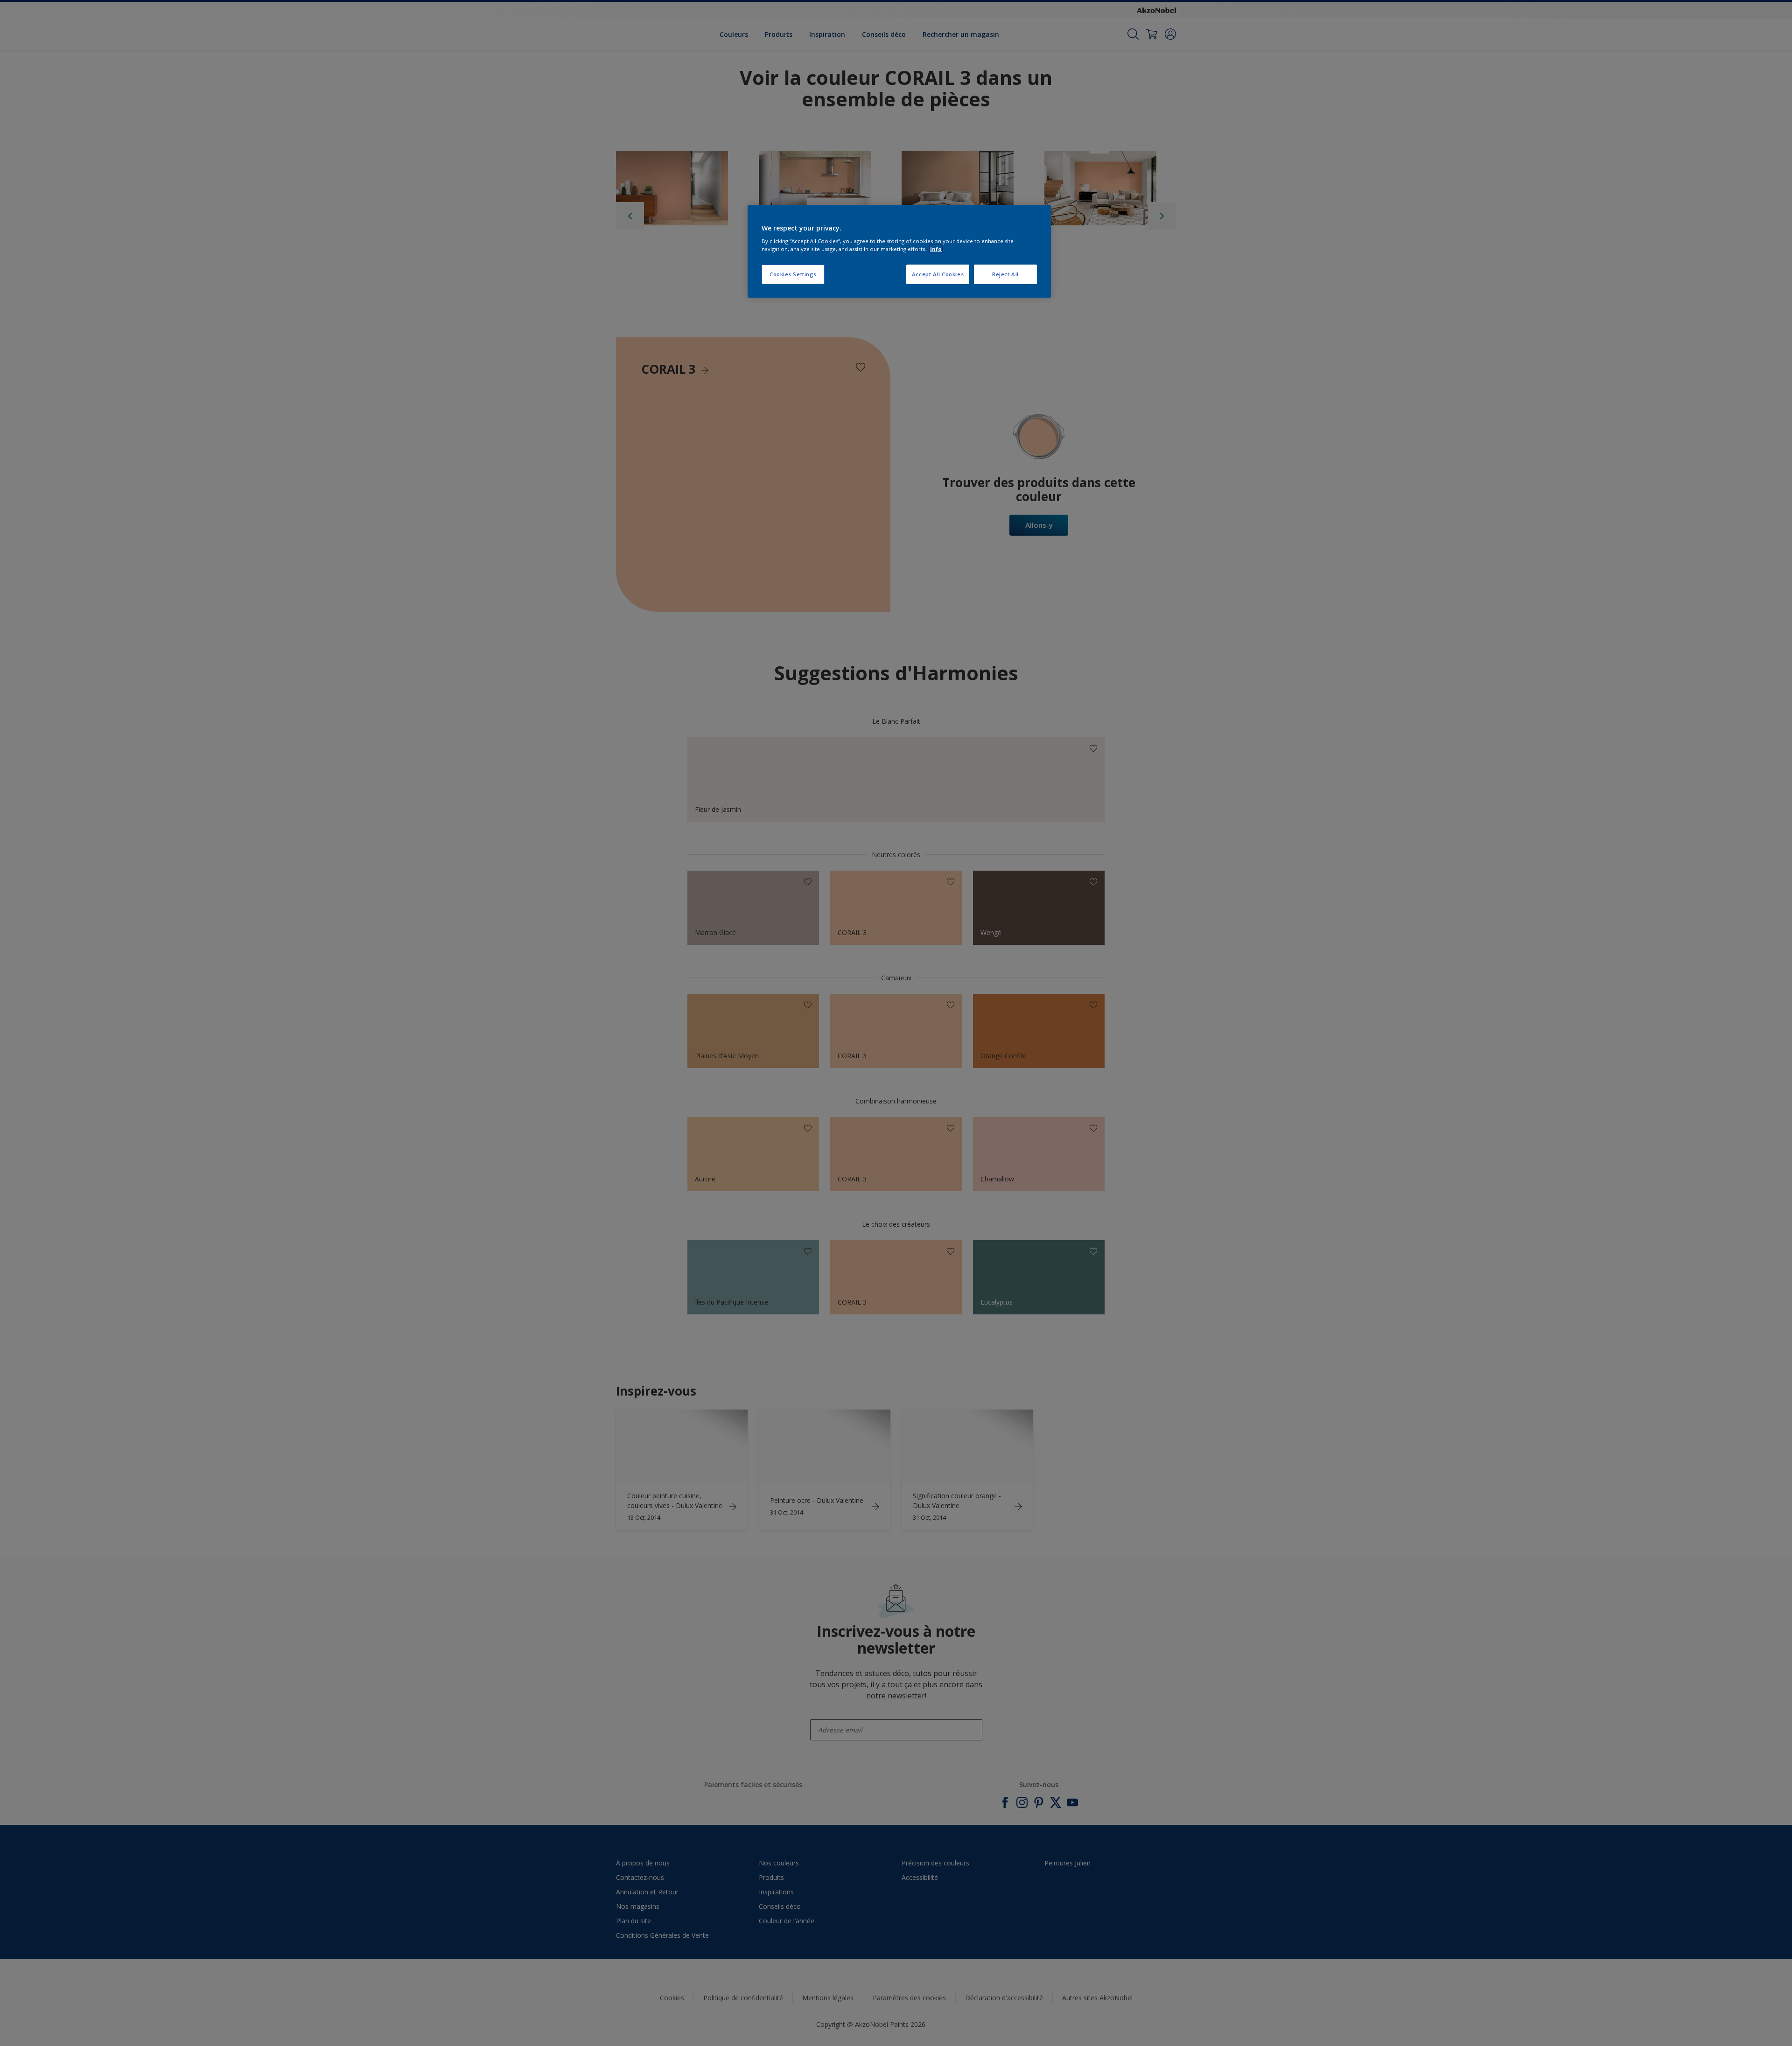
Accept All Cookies (938, 274)
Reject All (1005, 274)
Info (936, 249)
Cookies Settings (793, 274)
